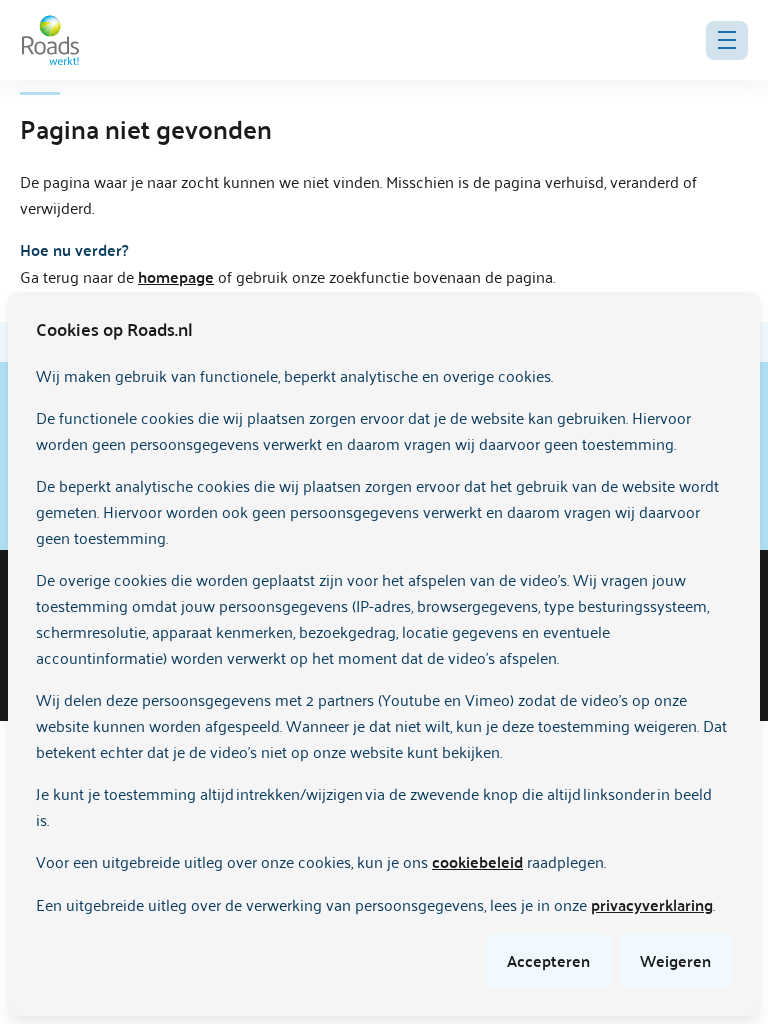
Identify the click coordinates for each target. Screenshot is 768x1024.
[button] (727, 40)
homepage (176, 276)
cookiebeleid (477, 861)
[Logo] (50, 40)
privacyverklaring (652, 904)
